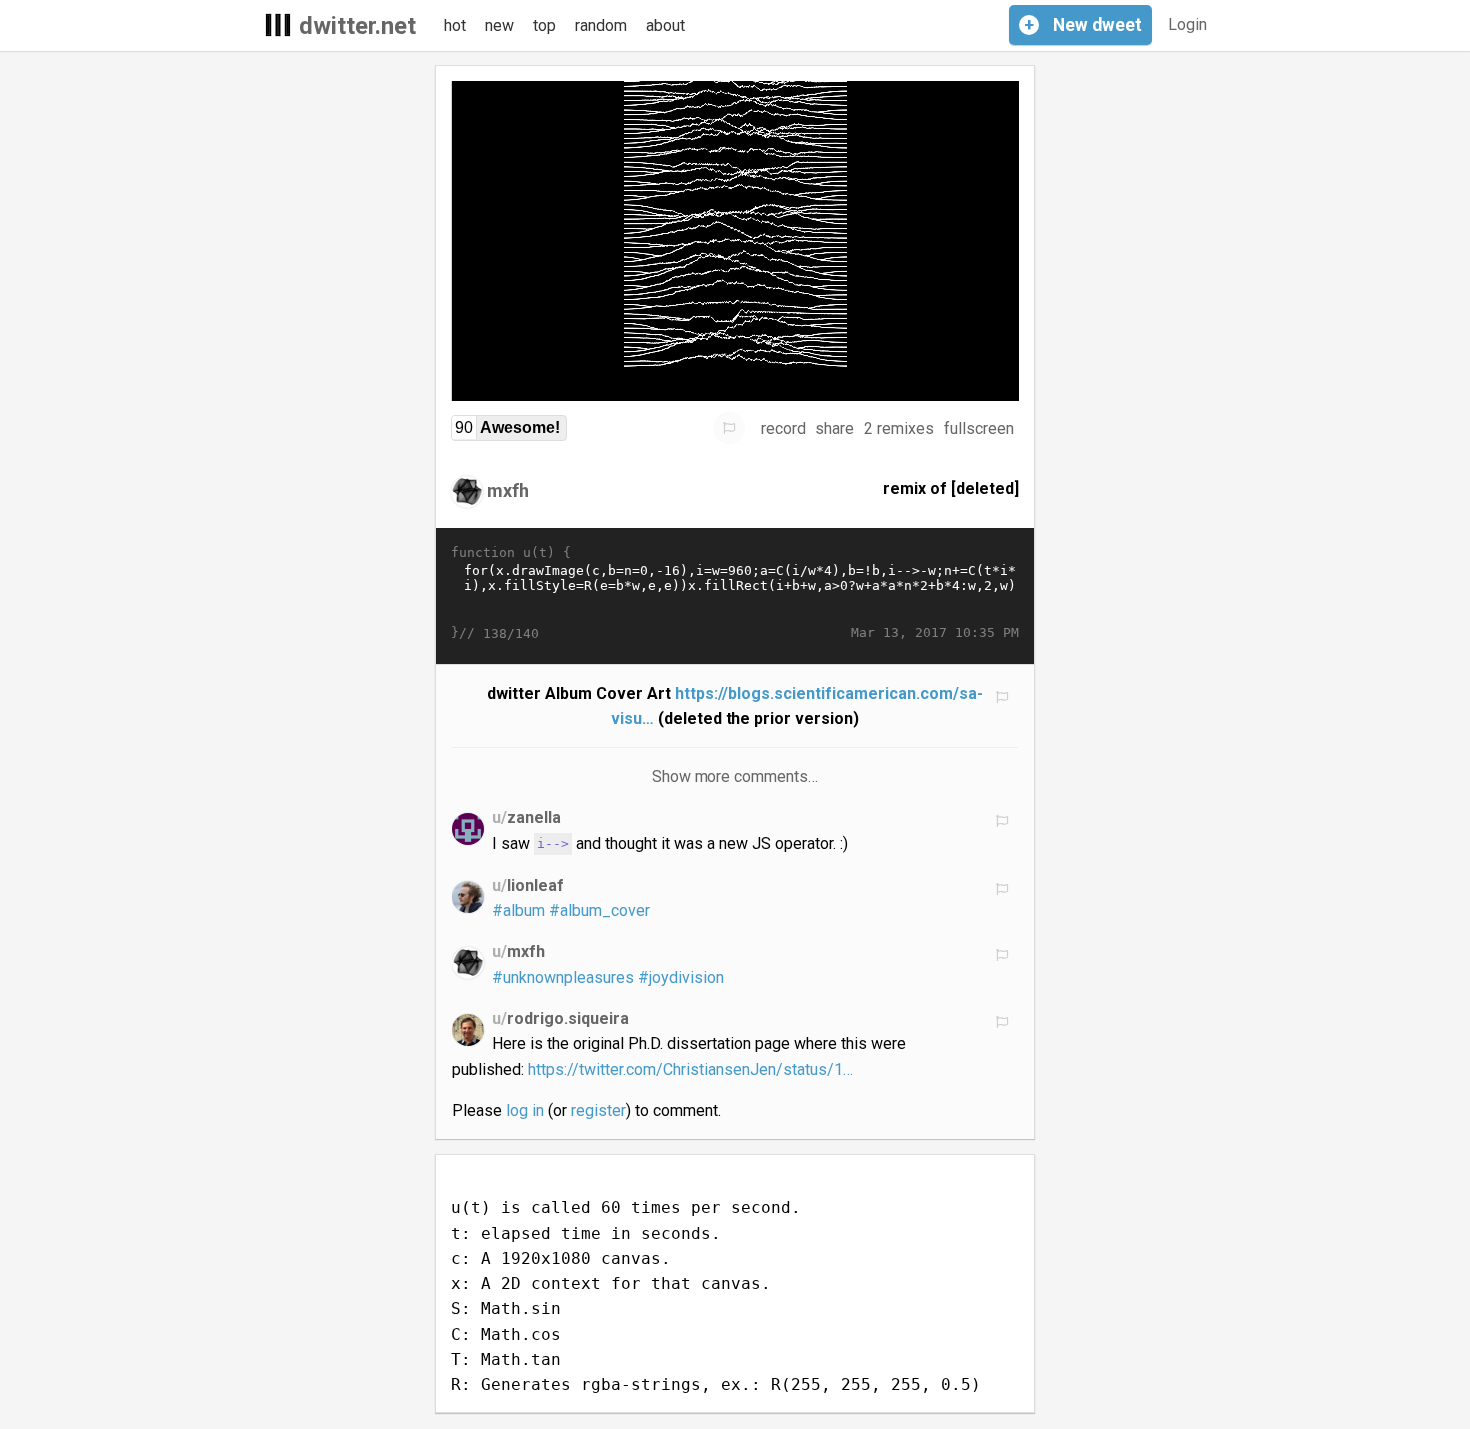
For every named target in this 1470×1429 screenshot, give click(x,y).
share (834, 428)
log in (525, 1110)
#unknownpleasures (563, 977)
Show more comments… (735, 776)
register (598, 1110)
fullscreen (979, 428)
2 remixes (899, 428)
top (544, 25)
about (665, 25)
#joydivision (681, 977)
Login (1187, 24)
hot (455, 25)
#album (518, 910)
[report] (729, 428)
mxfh (508, 490)
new (499, 25)
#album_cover (599, 910)
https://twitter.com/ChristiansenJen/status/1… (690, 1069)
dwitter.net (357, 26)
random (601, 25)
